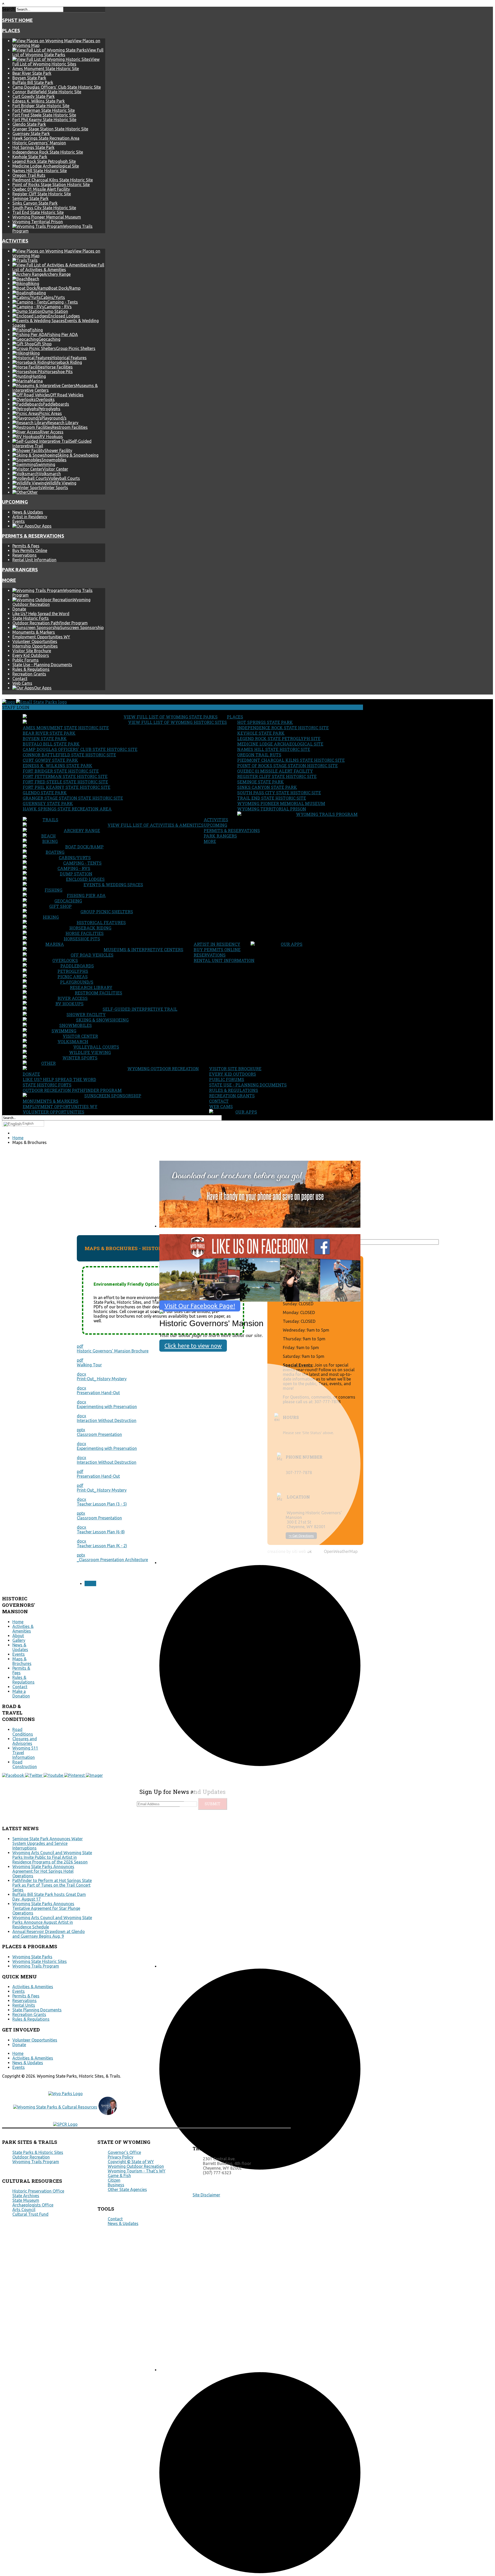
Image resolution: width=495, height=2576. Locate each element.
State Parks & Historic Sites (38, 2152)
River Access (73, 998)
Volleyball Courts (96, 1047)
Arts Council (24, 2210)
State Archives (26, 2196)
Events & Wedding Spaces (113, 885)
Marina (55, 944)
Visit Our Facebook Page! (200, 1306)
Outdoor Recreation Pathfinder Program (50, 623)
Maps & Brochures (22, 1661)
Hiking (51, 917)
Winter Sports (80, 1058)
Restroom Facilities (98, 993)
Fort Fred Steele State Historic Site (44, 115)
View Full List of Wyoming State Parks (171, 717)
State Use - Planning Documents (42, 665)
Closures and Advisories (25, 1741)
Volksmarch (73, 1042)
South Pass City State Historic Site (44, 208)
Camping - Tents (82, 863)
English (28, 1123)
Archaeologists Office (33, 2205)
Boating (55, 852)
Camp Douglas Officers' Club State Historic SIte (57, 87)
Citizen (114, 2180)
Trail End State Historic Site (38, 212)
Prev (90, 1583)
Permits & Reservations (33, 536)
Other (48, 1063)
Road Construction (25, 1764)
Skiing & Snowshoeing (102, 1020)
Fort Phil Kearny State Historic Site (44, 120)
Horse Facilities (85, 933)
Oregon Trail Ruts (29, 175)
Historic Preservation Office (38, 2191)
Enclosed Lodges (85, 879)
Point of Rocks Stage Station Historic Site (51, 185)
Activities (15, 241)
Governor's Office (124, 2152)
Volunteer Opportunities (35, 641)
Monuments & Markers (34, 632)
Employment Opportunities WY (41, 637)
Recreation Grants (29, 674)
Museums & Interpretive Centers (143, 950)
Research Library (91, 987)
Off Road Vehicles (92, 955)
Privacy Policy (121, 2157)
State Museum (26, 2200)
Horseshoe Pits (82, 939)
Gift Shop (60, 906)
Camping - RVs (74, 868)
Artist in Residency (30, 517)
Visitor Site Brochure (32, 651)
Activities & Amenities (23, 1629)
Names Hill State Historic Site (40, 171)
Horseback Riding (90, 928)
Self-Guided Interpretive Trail (140, 1009)
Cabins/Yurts (75, 858)
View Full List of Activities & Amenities (156, 825)
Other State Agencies (127, 2189)
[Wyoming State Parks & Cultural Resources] (55, 2107)
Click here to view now (193, 1346)
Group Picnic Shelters (107, 912)
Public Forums (26, 660)
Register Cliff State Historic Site (42, 194)
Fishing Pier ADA (86, 895)
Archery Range (82, 830)
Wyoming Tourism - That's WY (137, 2171)
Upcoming (15, 502)
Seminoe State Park (30, 198)
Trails (50, 820)
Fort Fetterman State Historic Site (44, 110)
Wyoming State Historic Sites (40, 1961)
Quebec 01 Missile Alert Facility (41, 189)
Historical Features (101, 922)
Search (8, 9)
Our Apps (292, 944)
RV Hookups (69, 1004)
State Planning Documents (37, 2010)
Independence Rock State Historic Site (48, 152)
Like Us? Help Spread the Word (41, 614)
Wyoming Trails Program (327, 814)
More (9, 580)
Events (19, 521)
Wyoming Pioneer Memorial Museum (47, 217)
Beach (48, 836)
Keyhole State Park (30, 157)
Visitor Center (80, 1036)
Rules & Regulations (31, 669)
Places (11, 31)
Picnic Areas (73, 977)
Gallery (19, 1640)
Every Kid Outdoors (31, 655)
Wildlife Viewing (90, 1052)
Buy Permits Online (30, 550)
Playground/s (77, 982)
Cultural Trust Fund (30, 2214)
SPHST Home (17, 20)
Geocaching (68, 901)
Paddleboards (77, 966)
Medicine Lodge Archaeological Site (46, 166)
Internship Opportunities (35, 646)
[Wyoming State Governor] (108, 2113)
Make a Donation (21, 1694)
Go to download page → (187, 1231)
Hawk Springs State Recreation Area (46, 138)
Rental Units (24, 2005)
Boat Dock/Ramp (84, 847)
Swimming (64, 1031)
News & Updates (28, 512)
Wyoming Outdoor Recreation (163, 1069)
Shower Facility (86, 1014)
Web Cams (22, 683)
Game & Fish (119, 2176)
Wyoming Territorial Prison (38, 222)
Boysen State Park (29, 78)
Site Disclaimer (206, 2195)
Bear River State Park (32, 73)
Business (116, 2185)
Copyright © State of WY (131, 2162)
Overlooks (65, 960)
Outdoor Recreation (31, 2157)
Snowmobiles (76, 1025)
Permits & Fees (26, 546)
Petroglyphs (73, 971)
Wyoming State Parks (32, 1957)
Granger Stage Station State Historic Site (50, 129)
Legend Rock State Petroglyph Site (44, 161)
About (18, 1636)
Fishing (53, 890)
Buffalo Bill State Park (33, 82)
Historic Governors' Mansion (39, 143)
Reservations (24, 555)
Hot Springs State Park (33, 147)
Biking (50, 841)
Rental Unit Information (34, 560)
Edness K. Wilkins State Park (39, 101)
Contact (20, 679)
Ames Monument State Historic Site (46, 69)
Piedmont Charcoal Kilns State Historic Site (53, 180)
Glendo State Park (29, 124)
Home (18, 1622)
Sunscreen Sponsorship (113, 1096)
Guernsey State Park (31, 133)
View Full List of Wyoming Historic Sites (178, 722)
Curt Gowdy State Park (34, 96)
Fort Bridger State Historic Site (41, 106)
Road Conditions (23, 1732)
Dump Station (76, 874)
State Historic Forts (31, 618)
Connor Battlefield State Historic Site (47, 92)
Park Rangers (20, 570)
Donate (19, 609)
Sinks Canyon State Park (35, 203)
